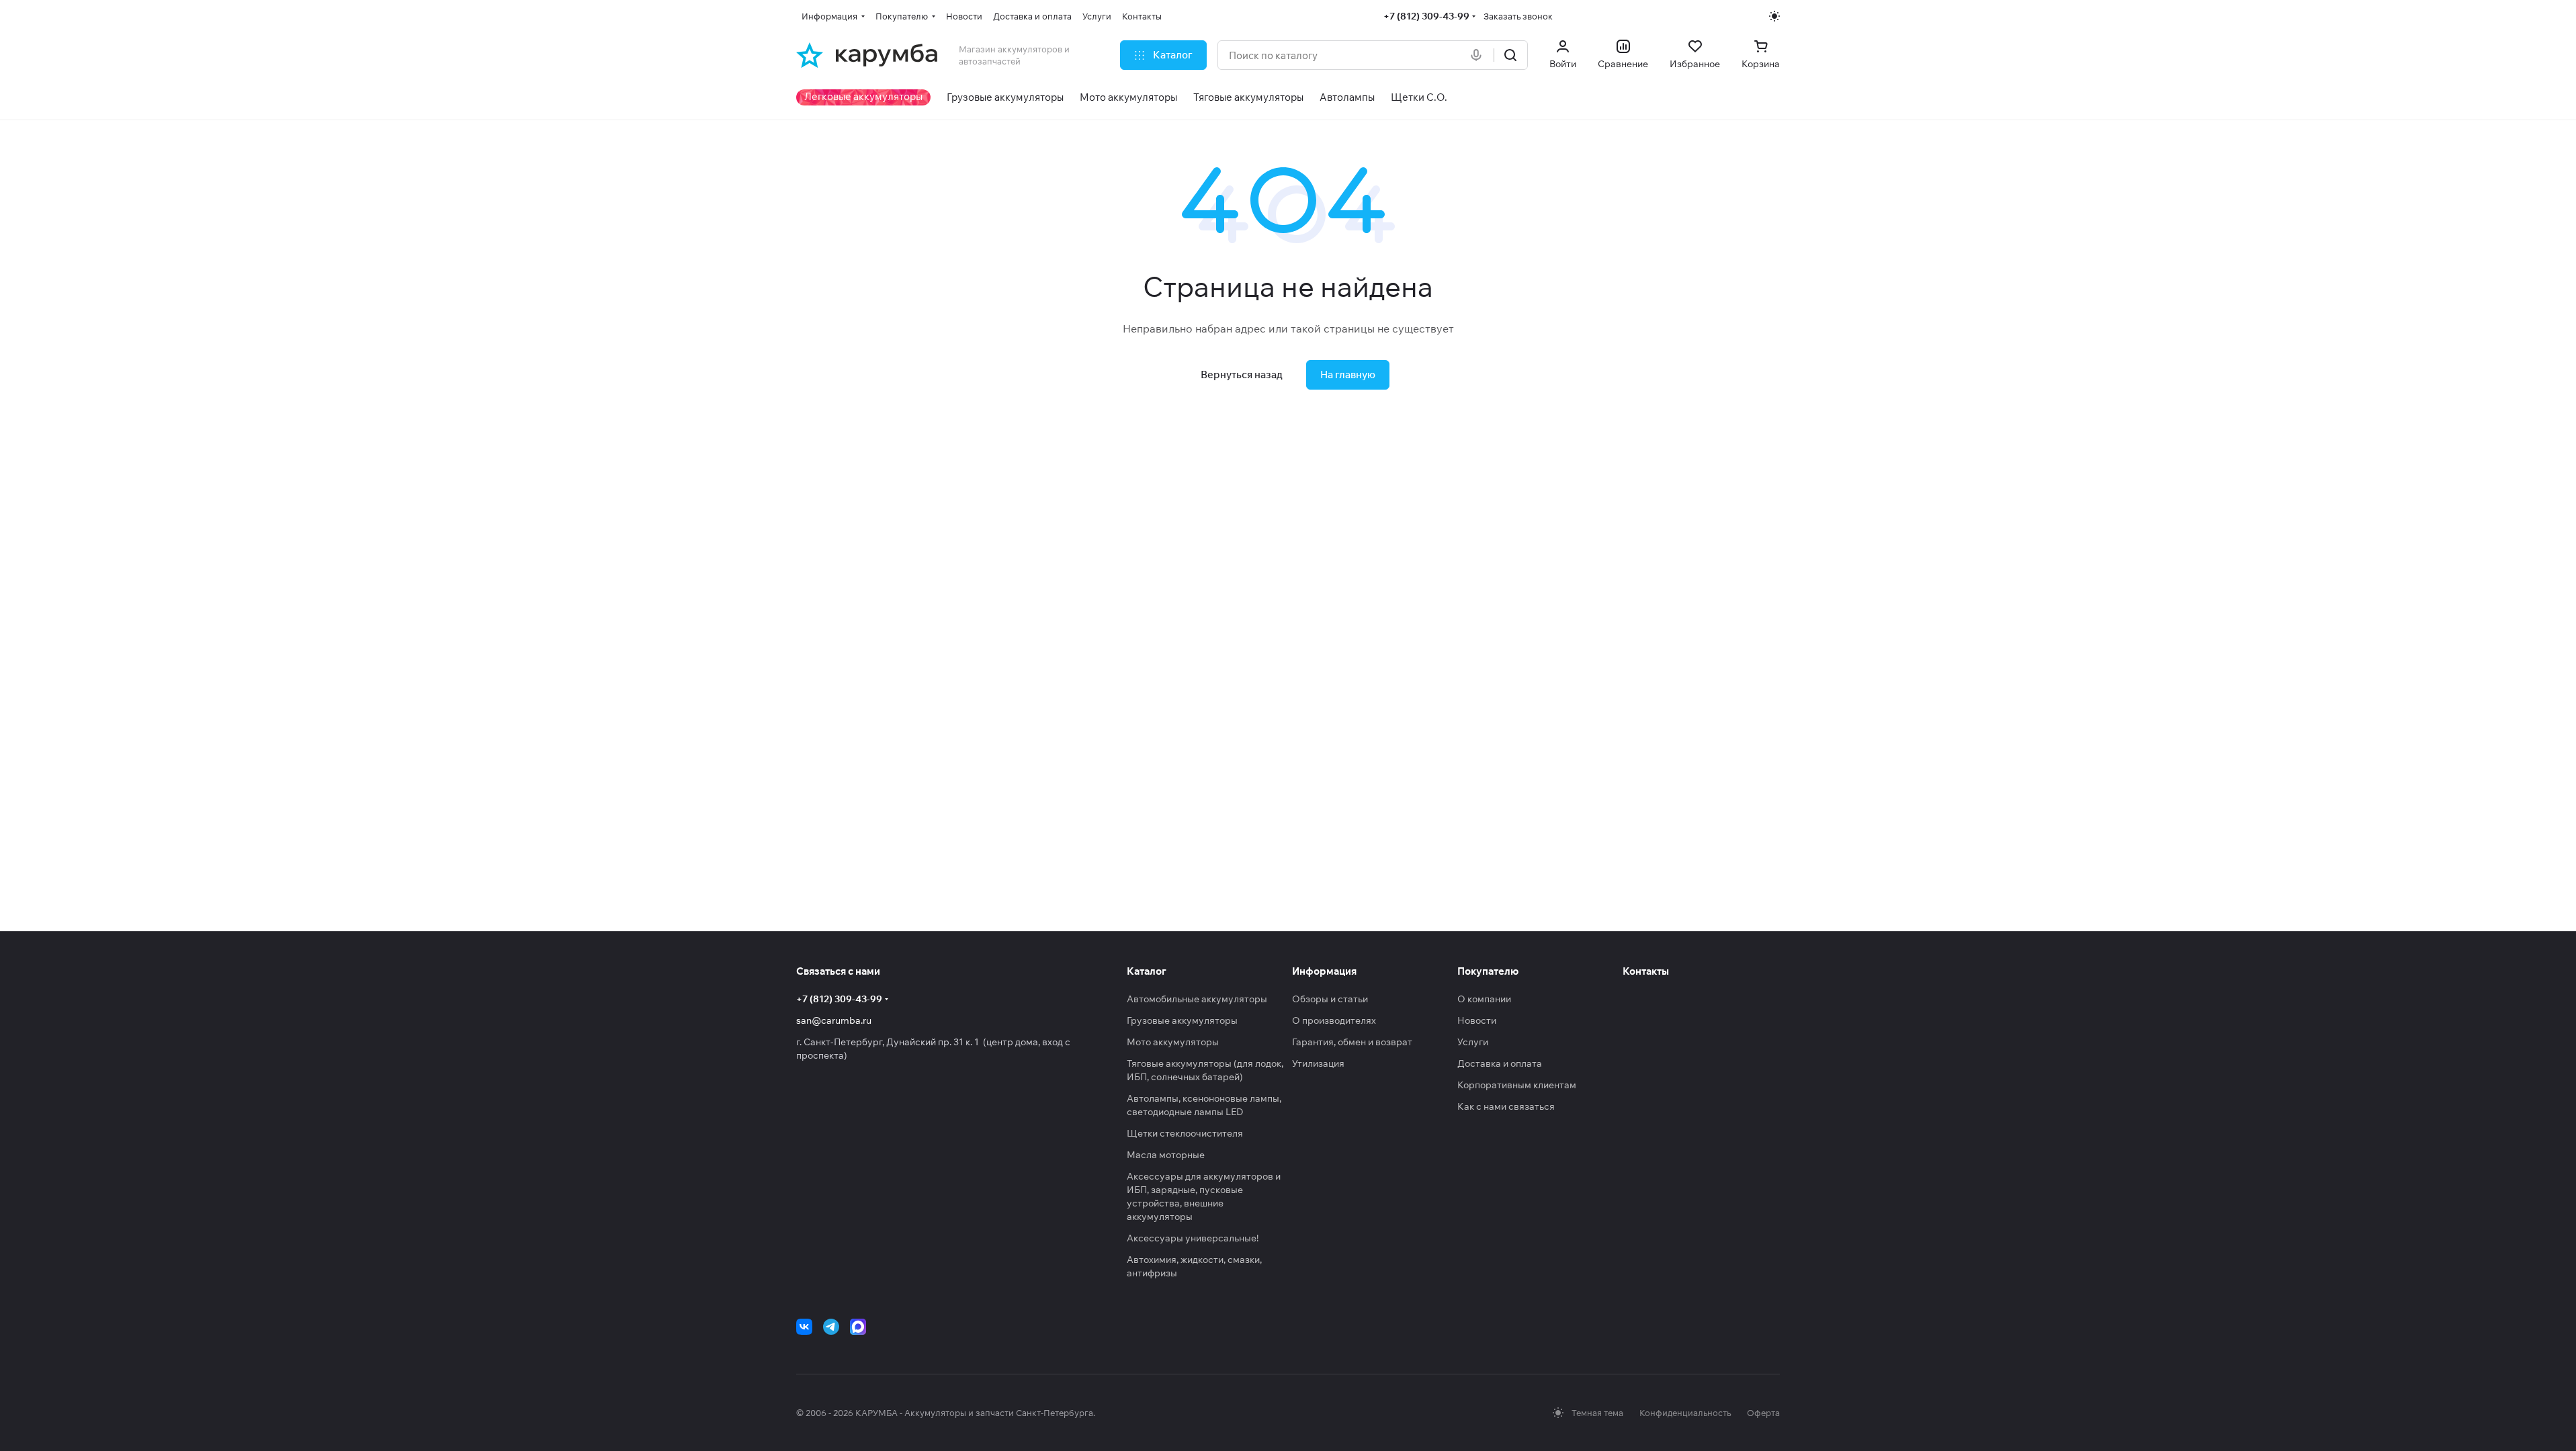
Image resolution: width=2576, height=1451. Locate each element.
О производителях (1334, 1020)
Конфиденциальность (1685, 1413)
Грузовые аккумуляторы (1182, 1020)
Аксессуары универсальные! (1193, 1238)
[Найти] (1510, 55)
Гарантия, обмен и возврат (1352, 1042)
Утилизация (1318, 1063)
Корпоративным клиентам (1517, 1085)
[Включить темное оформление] (1774, 16)
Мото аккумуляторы (1173, 1042)
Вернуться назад (1242, 375)
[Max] (858, 1327)
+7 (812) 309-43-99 (1426, 16)
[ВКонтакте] (804, 1327)
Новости (1477, 1020)
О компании (1484, 999)
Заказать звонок (1518, 16)
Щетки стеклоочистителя (1185, 1133)
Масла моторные (1166, 1155)
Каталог (1147, 971)
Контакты (1646, 971)
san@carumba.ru (834, 1020)
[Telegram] (831, 1327)
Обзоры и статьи (1330, 999)
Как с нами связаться (1506, 1106)
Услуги (1473, 1042)
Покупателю (1488, 971)
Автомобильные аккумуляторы (1197, 999)
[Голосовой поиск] (1479, 55)
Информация (1324, 971)
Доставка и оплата (1500, 1063)
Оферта (1763, 1413)
